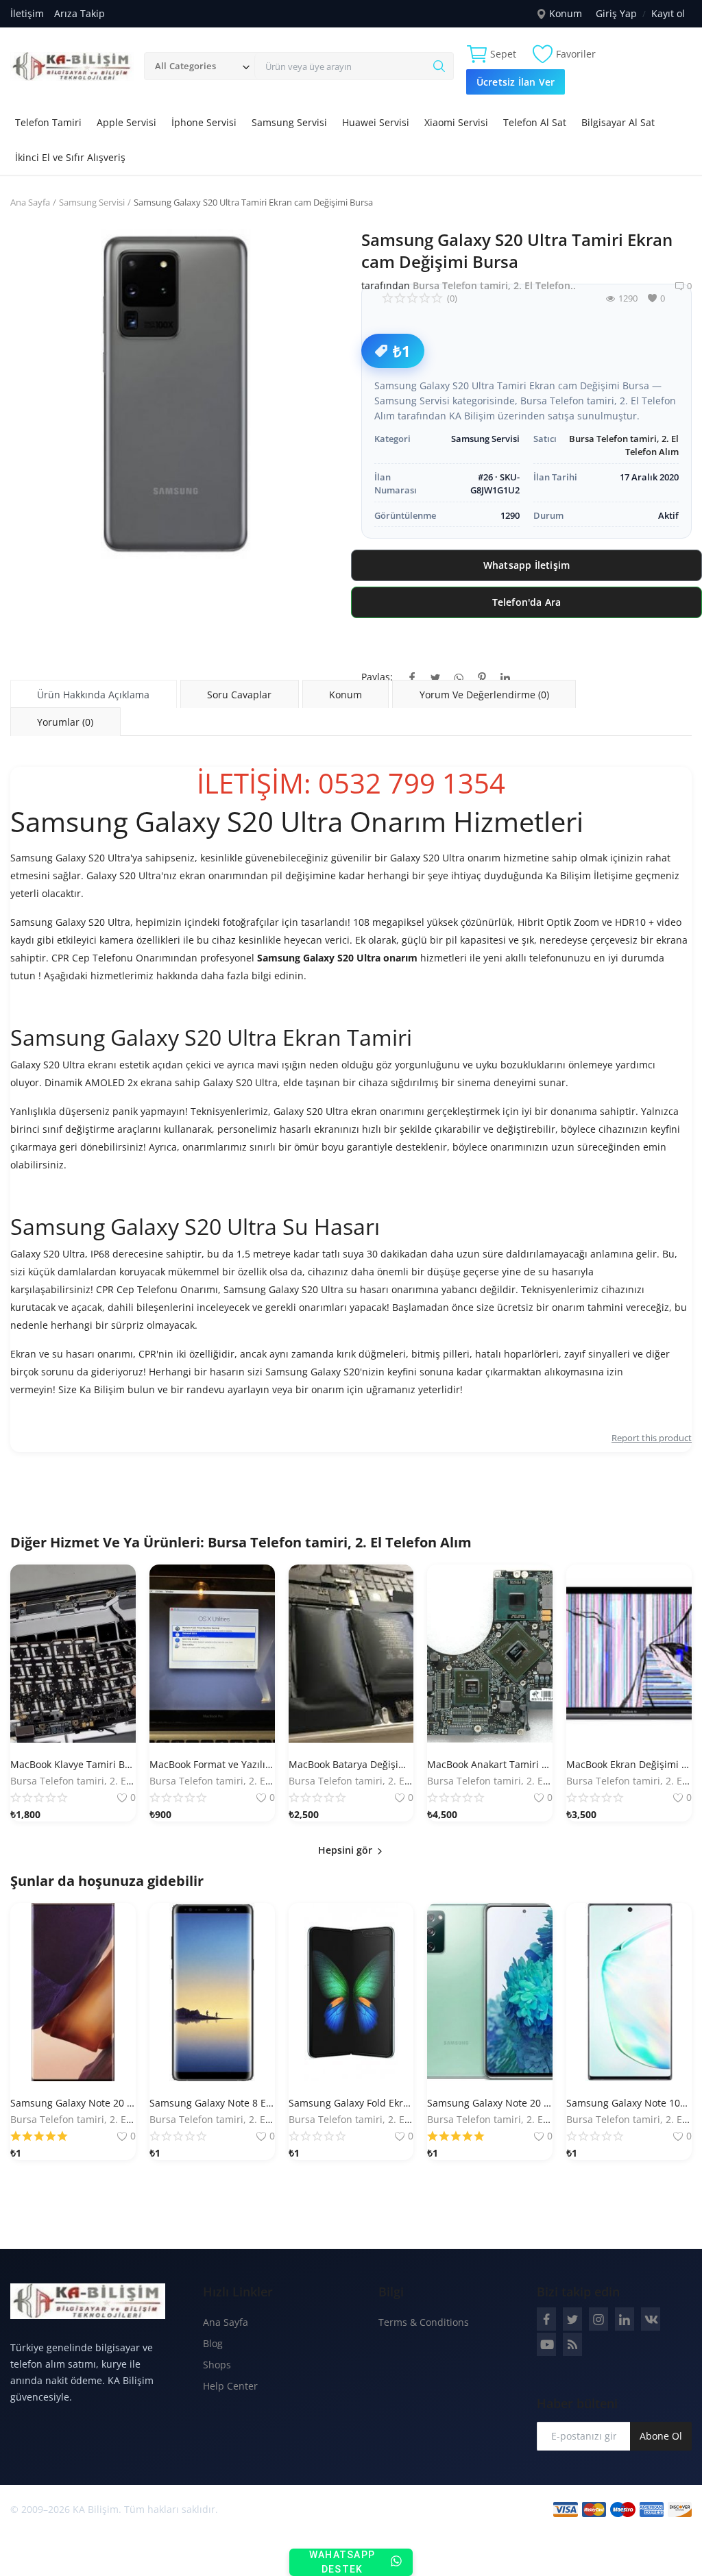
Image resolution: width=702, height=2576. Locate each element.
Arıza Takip (80, 13)
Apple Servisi (126, 122)
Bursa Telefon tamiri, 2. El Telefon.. (494, 285)
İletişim (27, 13)
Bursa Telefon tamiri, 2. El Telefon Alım (340, 1542)
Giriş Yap (616, 13)
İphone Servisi (204, 122)
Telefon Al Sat (535, 122)
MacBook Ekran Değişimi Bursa (629, 1764)
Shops (217, 2365)
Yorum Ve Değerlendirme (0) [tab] (484, 695)
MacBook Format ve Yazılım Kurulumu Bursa (212, 1764)
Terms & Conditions (424, 2322)
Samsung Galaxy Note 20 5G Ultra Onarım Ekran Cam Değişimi (73, 2103)
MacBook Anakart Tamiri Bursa (490, 1764)
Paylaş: (377, 677)
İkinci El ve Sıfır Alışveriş (70, 157)
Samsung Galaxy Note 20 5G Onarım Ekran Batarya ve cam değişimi (490, 2103)
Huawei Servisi (376, 122)
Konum (564, 13)
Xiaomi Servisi (456, 122)
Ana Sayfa (30, 202)
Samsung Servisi (289, 122)
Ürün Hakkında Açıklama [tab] (93, 695)
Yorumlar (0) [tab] (65, 722)
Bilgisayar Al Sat (618, 122)
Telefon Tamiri (48, 122)
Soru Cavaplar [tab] (239, 695)
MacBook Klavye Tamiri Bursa (73, 1764)
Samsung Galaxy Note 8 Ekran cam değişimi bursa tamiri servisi (212, 2103)
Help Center (230, 2386)
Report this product (652, 1438)
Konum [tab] (346, 695)
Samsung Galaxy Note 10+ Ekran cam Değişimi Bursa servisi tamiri (629, 2103)
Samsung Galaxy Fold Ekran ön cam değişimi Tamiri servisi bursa (351, 2103)
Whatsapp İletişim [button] (526, 565)
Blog (213, 2343)
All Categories (185, 66)
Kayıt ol (668, 13)
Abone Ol (661, 2436)
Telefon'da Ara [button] (527, 602)
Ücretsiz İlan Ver (516, 82)
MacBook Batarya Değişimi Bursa (351, 1764)
